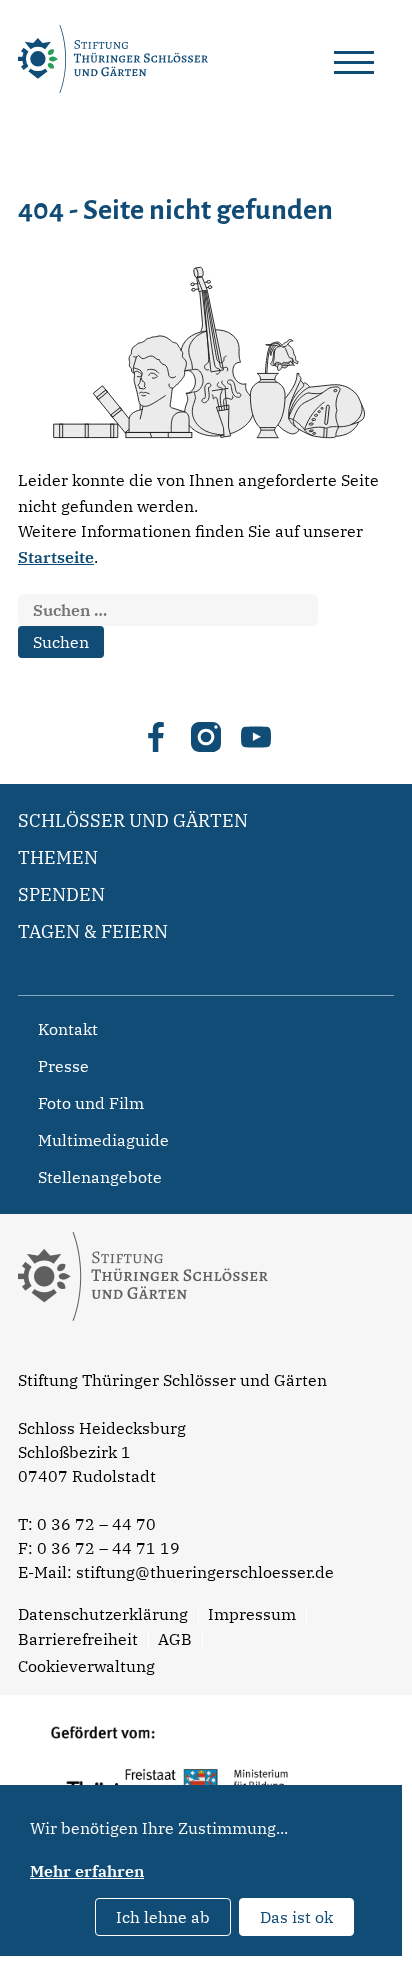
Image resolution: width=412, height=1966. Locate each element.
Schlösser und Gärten (133, 820)
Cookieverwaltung (86, 1666)
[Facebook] (156, 737)
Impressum (252, 1614)
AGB (175, 1639)
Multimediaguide (103, 1140)
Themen (58, 857)
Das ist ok (296, 1917)
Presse (63, 1066)
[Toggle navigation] (354, 59)
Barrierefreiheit (78, 1639)
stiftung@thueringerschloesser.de (205, 1572)
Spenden (61, 894)
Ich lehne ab (163, 1917)
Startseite (56, 557)
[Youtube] (256, 737)
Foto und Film (91, 1103)
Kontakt (68, 1029)
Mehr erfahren (87, 1871)
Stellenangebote (100, 1177)
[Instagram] (206, 737)
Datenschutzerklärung (103, 1614)
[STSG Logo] (143, 1356)
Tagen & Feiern (93, 931)
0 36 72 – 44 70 (96, 1524)
